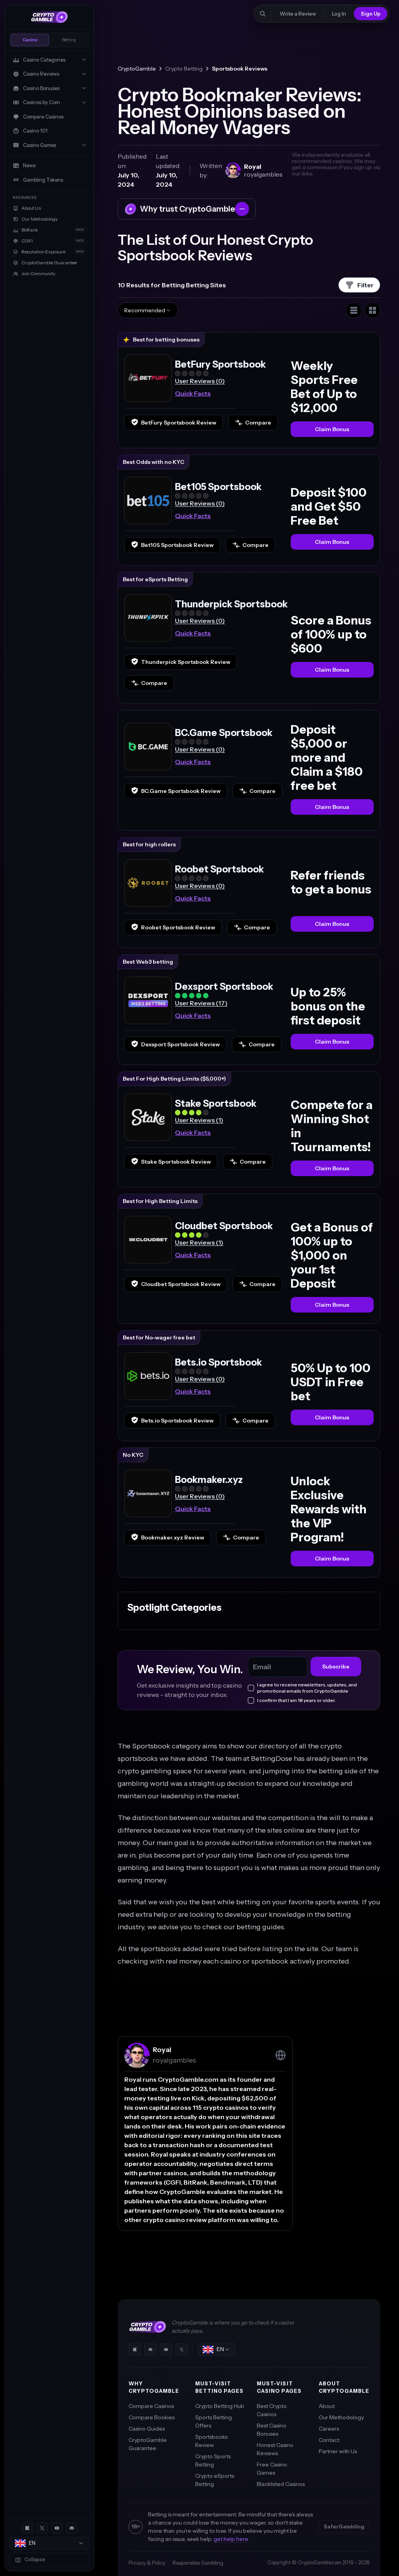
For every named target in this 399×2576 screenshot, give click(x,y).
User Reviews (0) (200, 381)
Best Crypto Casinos (272, 2410)
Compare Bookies (152, 2417)
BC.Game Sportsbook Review (181, 791)
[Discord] (72, 2528)
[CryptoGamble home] (49, 17)
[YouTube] (166, 2350)
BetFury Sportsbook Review (179, 423)
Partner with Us (338, 2451)
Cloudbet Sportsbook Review (181, 1284)
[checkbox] (251, 1688)
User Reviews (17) (201, 1003)
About (327, 2406)
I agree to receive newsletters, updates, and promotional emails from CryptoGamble (307, 1688)
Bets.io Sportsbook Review (177, 1421)
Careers (329, 2429)
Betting (69, 40)
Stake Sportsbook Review (176, 1162)
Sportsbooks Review (211, 2441)
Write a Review (298, 14)
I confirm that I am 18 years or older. (297, 1700)
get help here (231, 2539)
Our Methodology (341, 2417)
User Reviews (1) (199, 1120)
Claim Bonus (332, 429)
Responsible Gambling (198, 2563)
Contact (329, 2440)
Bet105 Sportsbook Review (177, 545)
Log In (339, 14)
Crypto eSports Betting (215, 2480)
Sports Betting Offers (214, 2421)
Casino (30, 40)
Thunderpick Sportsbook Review (186, 662)
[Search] (263, 14)
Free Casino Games (272, 2469)
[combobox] (49, 2543)
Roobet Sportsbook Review (178, 927)
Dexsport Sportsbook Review (180, 1044)
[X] (42, 2528)
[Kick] (27, 2528)
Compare (258, 423)
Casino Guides (147, 2429)
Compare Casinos (151, 2406)
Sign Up (371, 14)
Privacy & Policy (147, 2563)
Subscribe (336, 1667)
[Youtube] (57, 2528)
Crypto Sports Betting (213, 2460)
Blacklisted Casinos (281, 2484)
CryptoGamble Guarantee (148, 2444)
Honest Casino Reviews (275, 2449)
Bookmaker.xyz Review (173, 1537)
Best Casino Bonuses (272, 2430)
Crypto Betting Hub (220, 2406)
